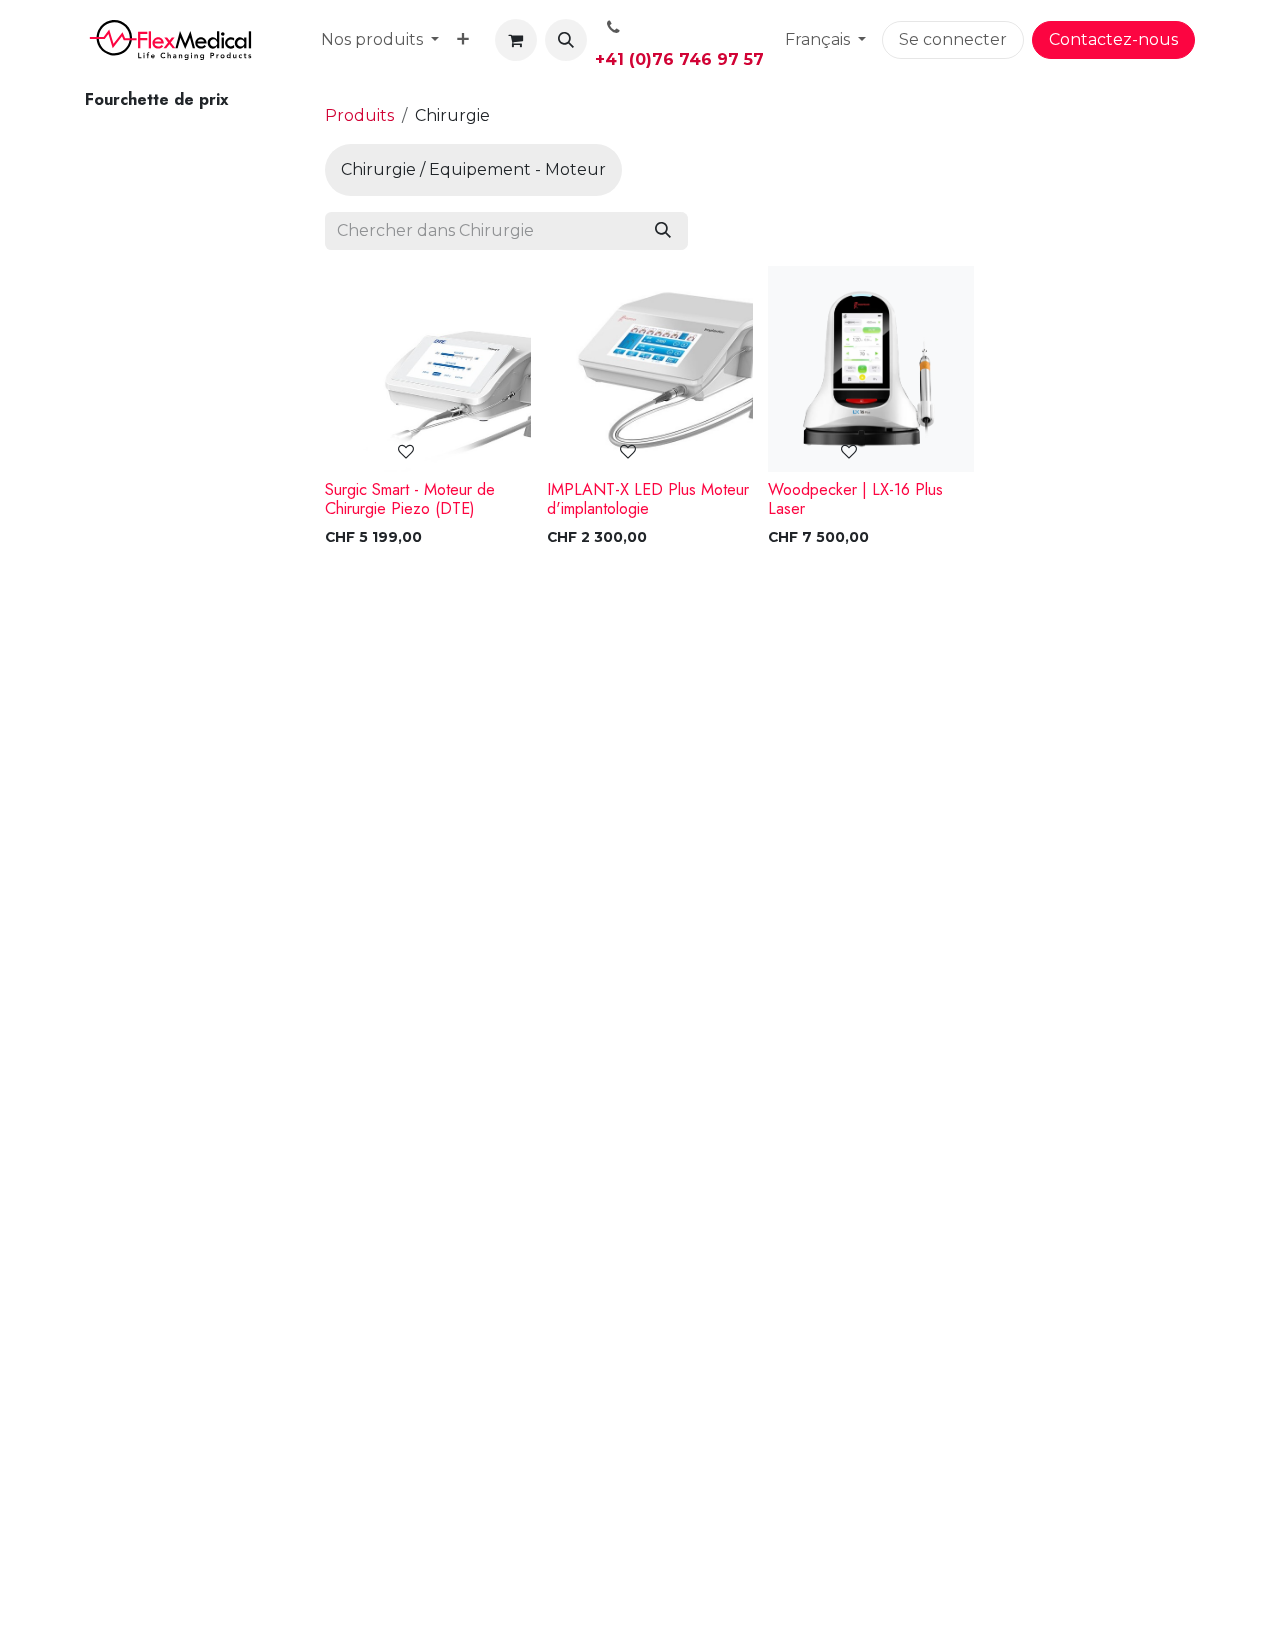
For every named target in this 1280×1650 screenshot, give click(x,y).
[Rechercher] (663, 231)
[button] (566, 40)
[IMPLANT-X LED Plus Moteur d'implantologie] (650, 369)
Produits (359, 115)
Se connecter (953, 39)
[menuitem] (380, 40)
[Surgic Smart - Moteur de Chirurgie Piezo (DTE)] (428, 369)
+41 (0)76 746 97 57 (679, 59)
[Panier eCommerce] (516, 40)
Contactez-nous (1113, 39)
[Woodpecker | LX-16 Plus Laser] (871, 369)
